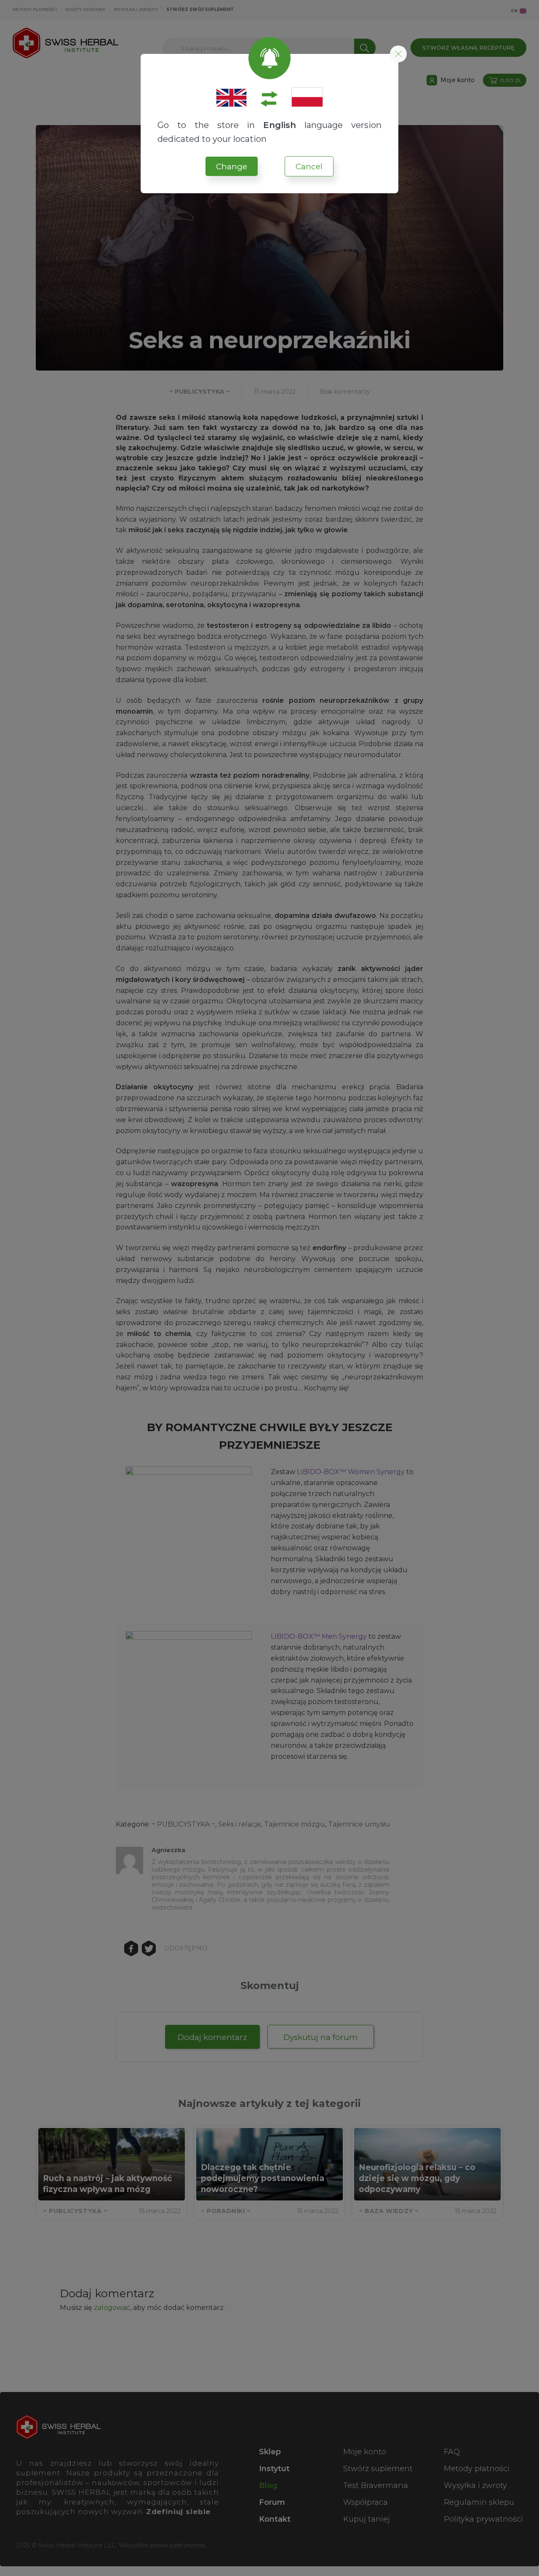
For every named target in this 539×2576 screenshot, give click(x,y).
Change (232, 167)
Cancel (309, 167)
